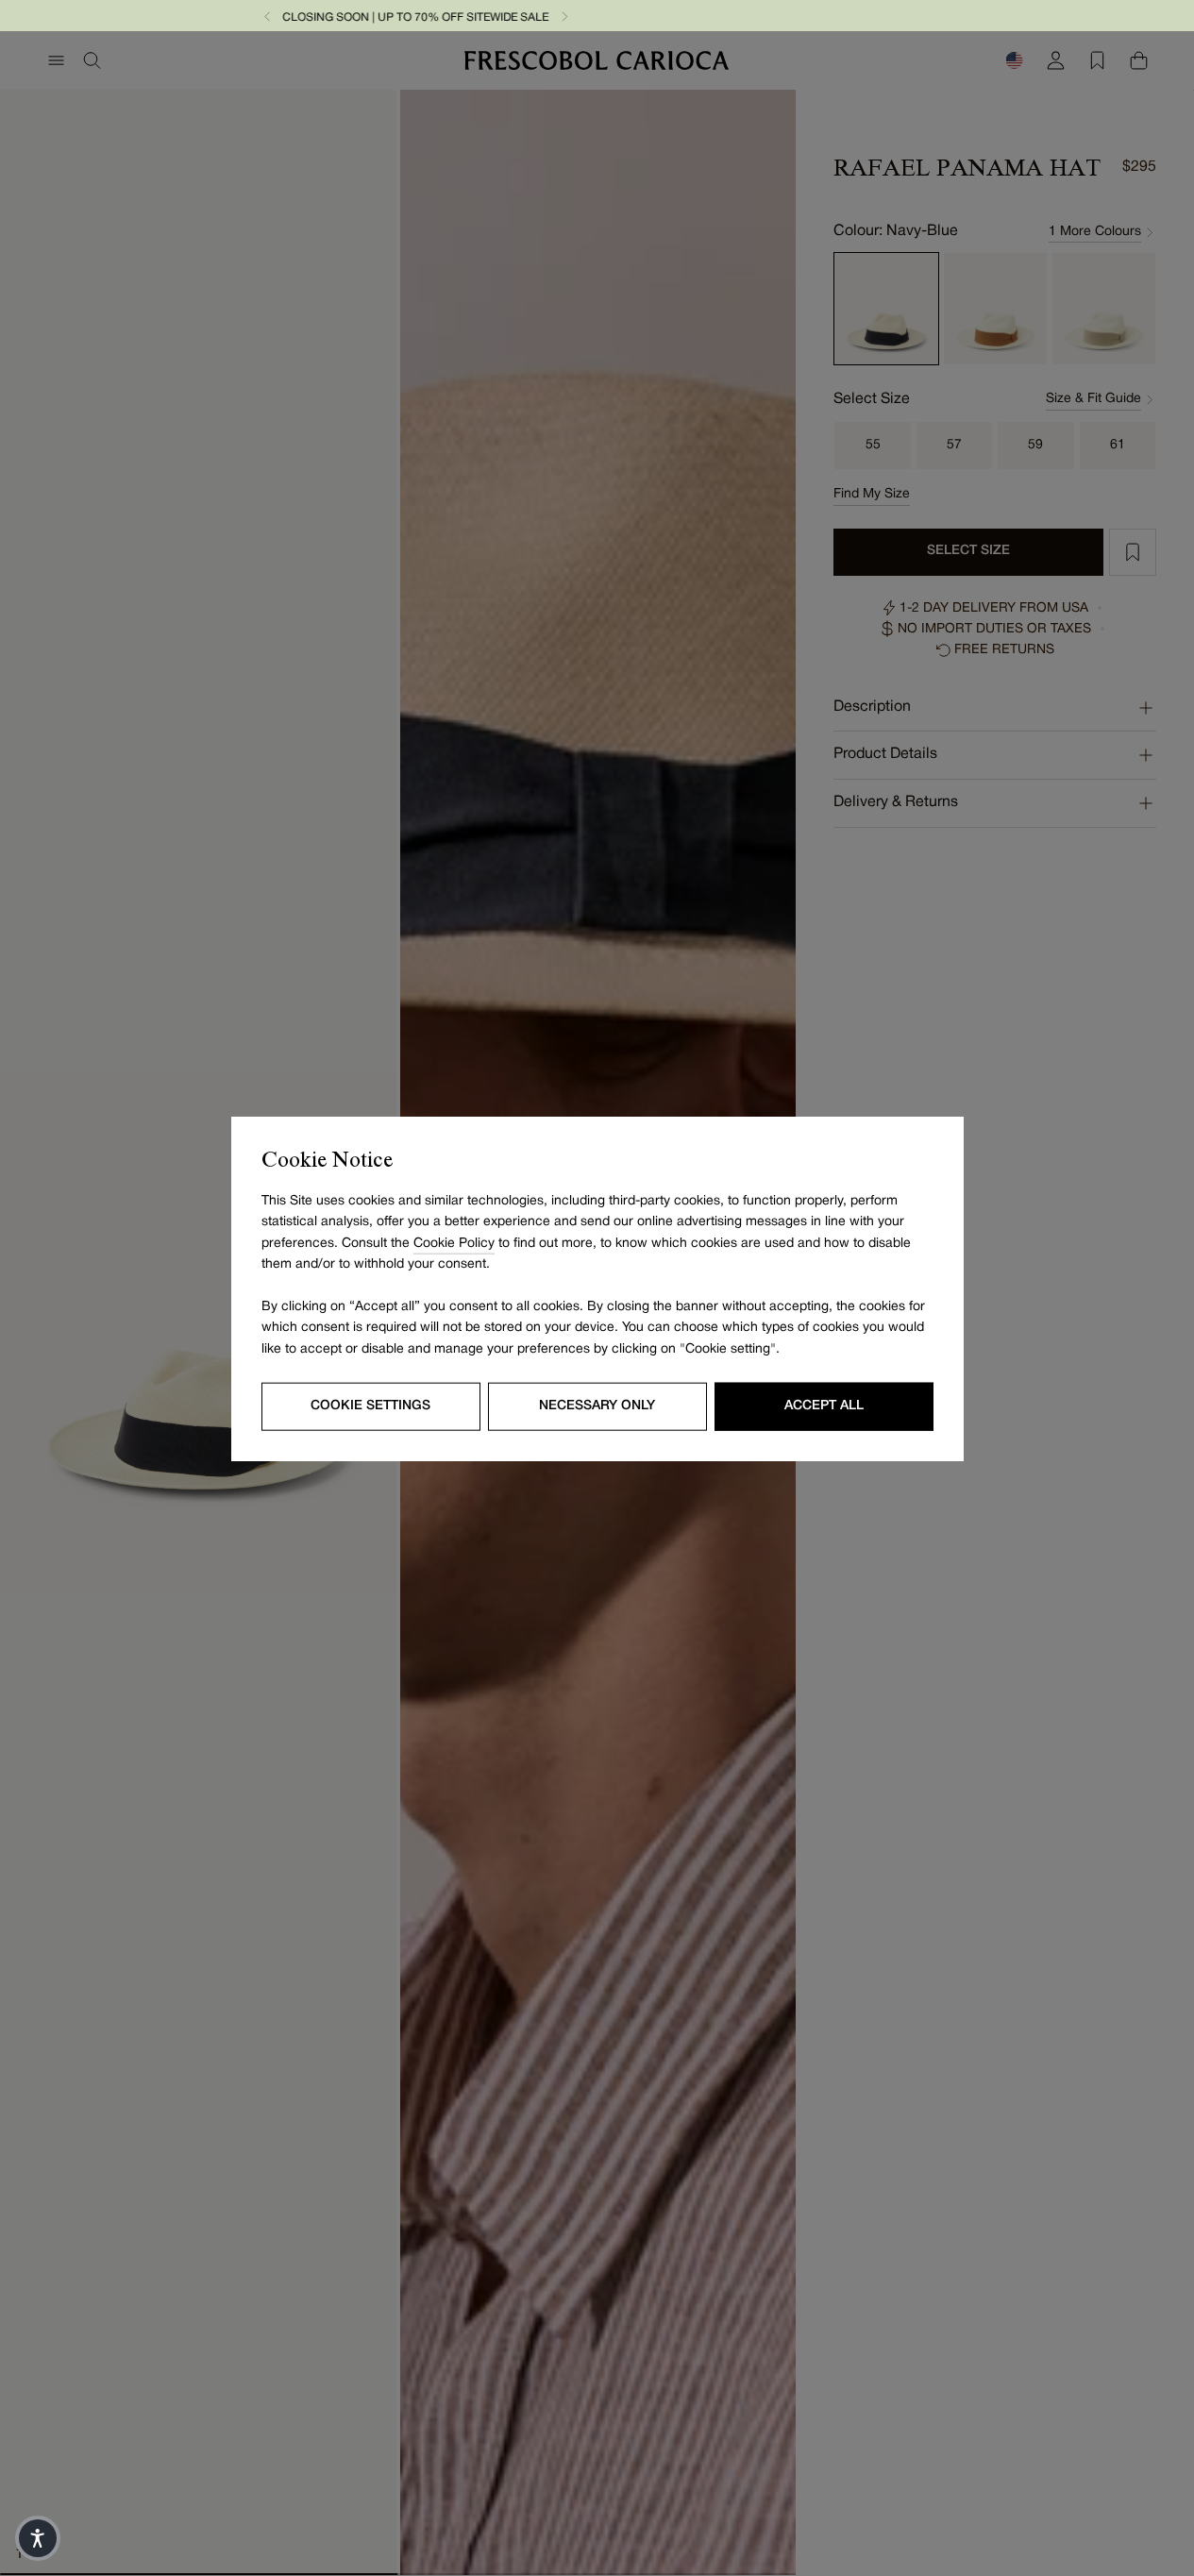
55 (873, 445)
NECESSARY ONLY (597, 1405)
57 (954, 445)
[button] (684, 16)
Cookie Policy (454, 1243)
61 (1118, 445)
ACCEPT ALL (824, 1405)
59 (1035, 445)
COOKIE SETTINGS (370, 1405)
